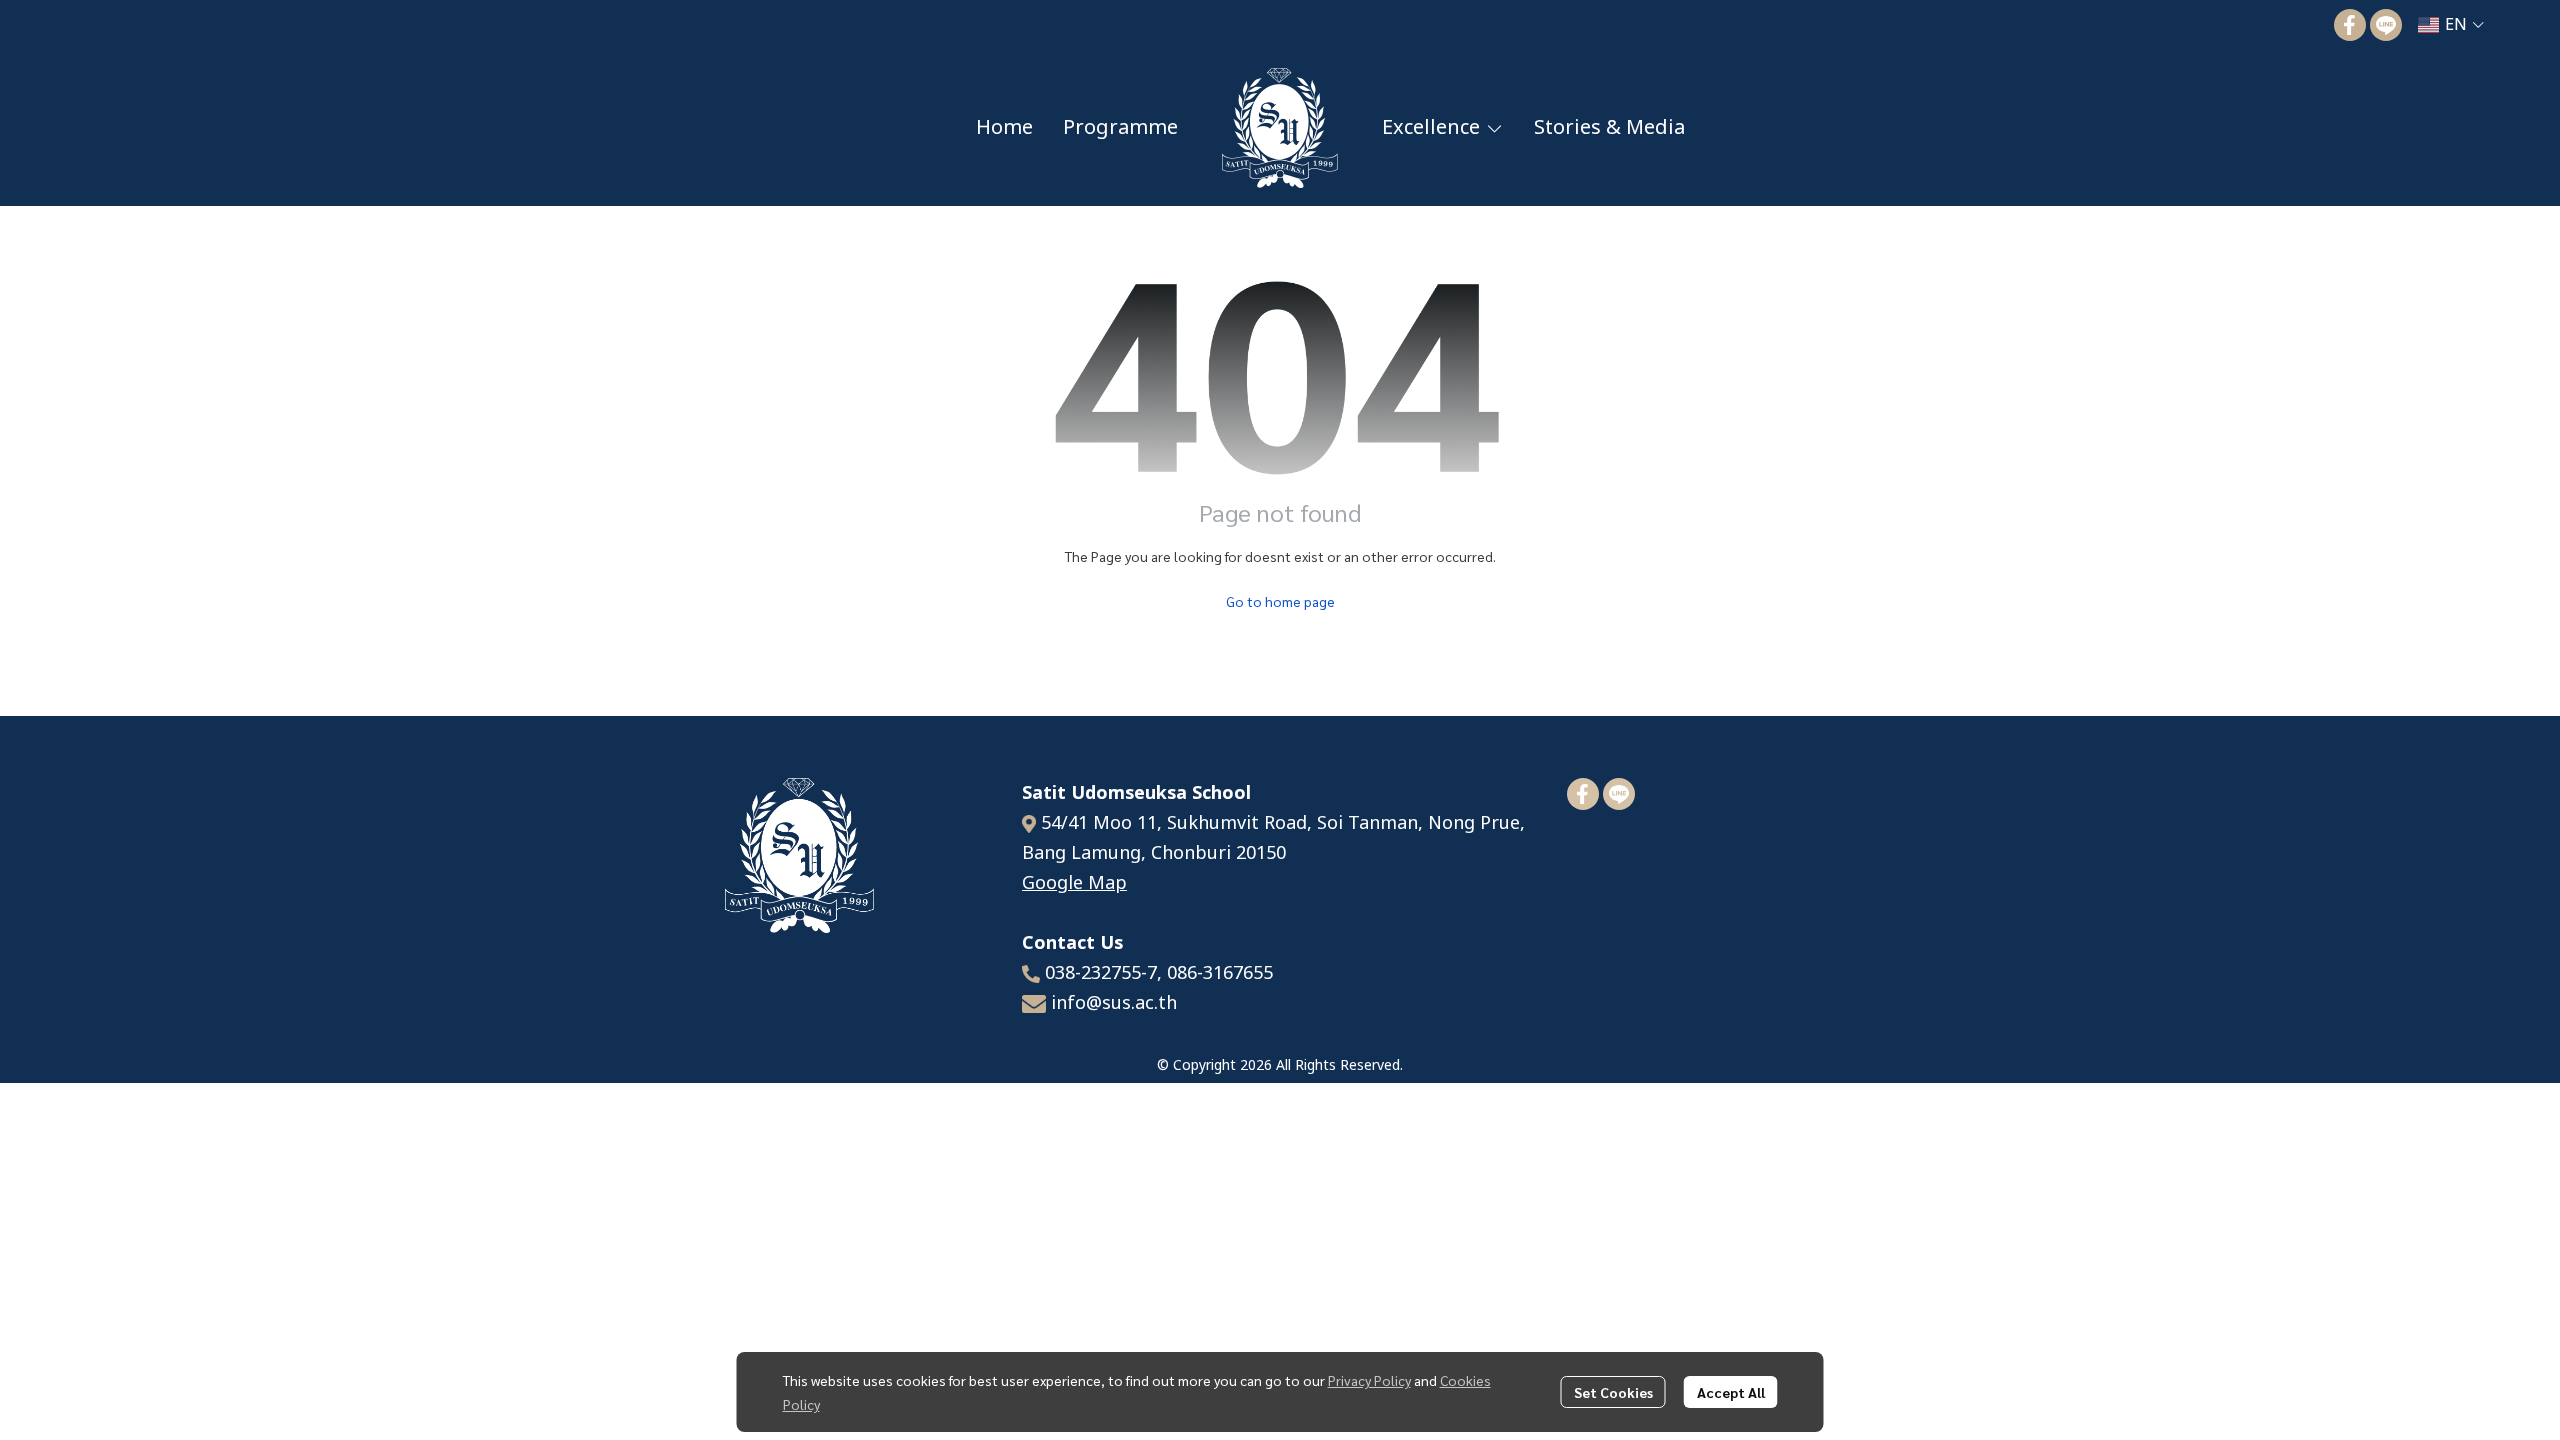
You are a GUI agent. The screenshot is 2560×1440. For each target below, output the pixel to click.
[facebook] (2350, 25)
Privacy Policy (1369, 1380)
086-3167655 (1220, 973)
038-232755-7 (1101, 973)
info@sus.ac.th (1114, 1003)
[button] (2451, 25)
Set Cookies (1613, 1392)
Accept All (1731, 1392)
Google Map (1074, 883)
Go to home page (1280, 601)
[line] (2386, 25)
